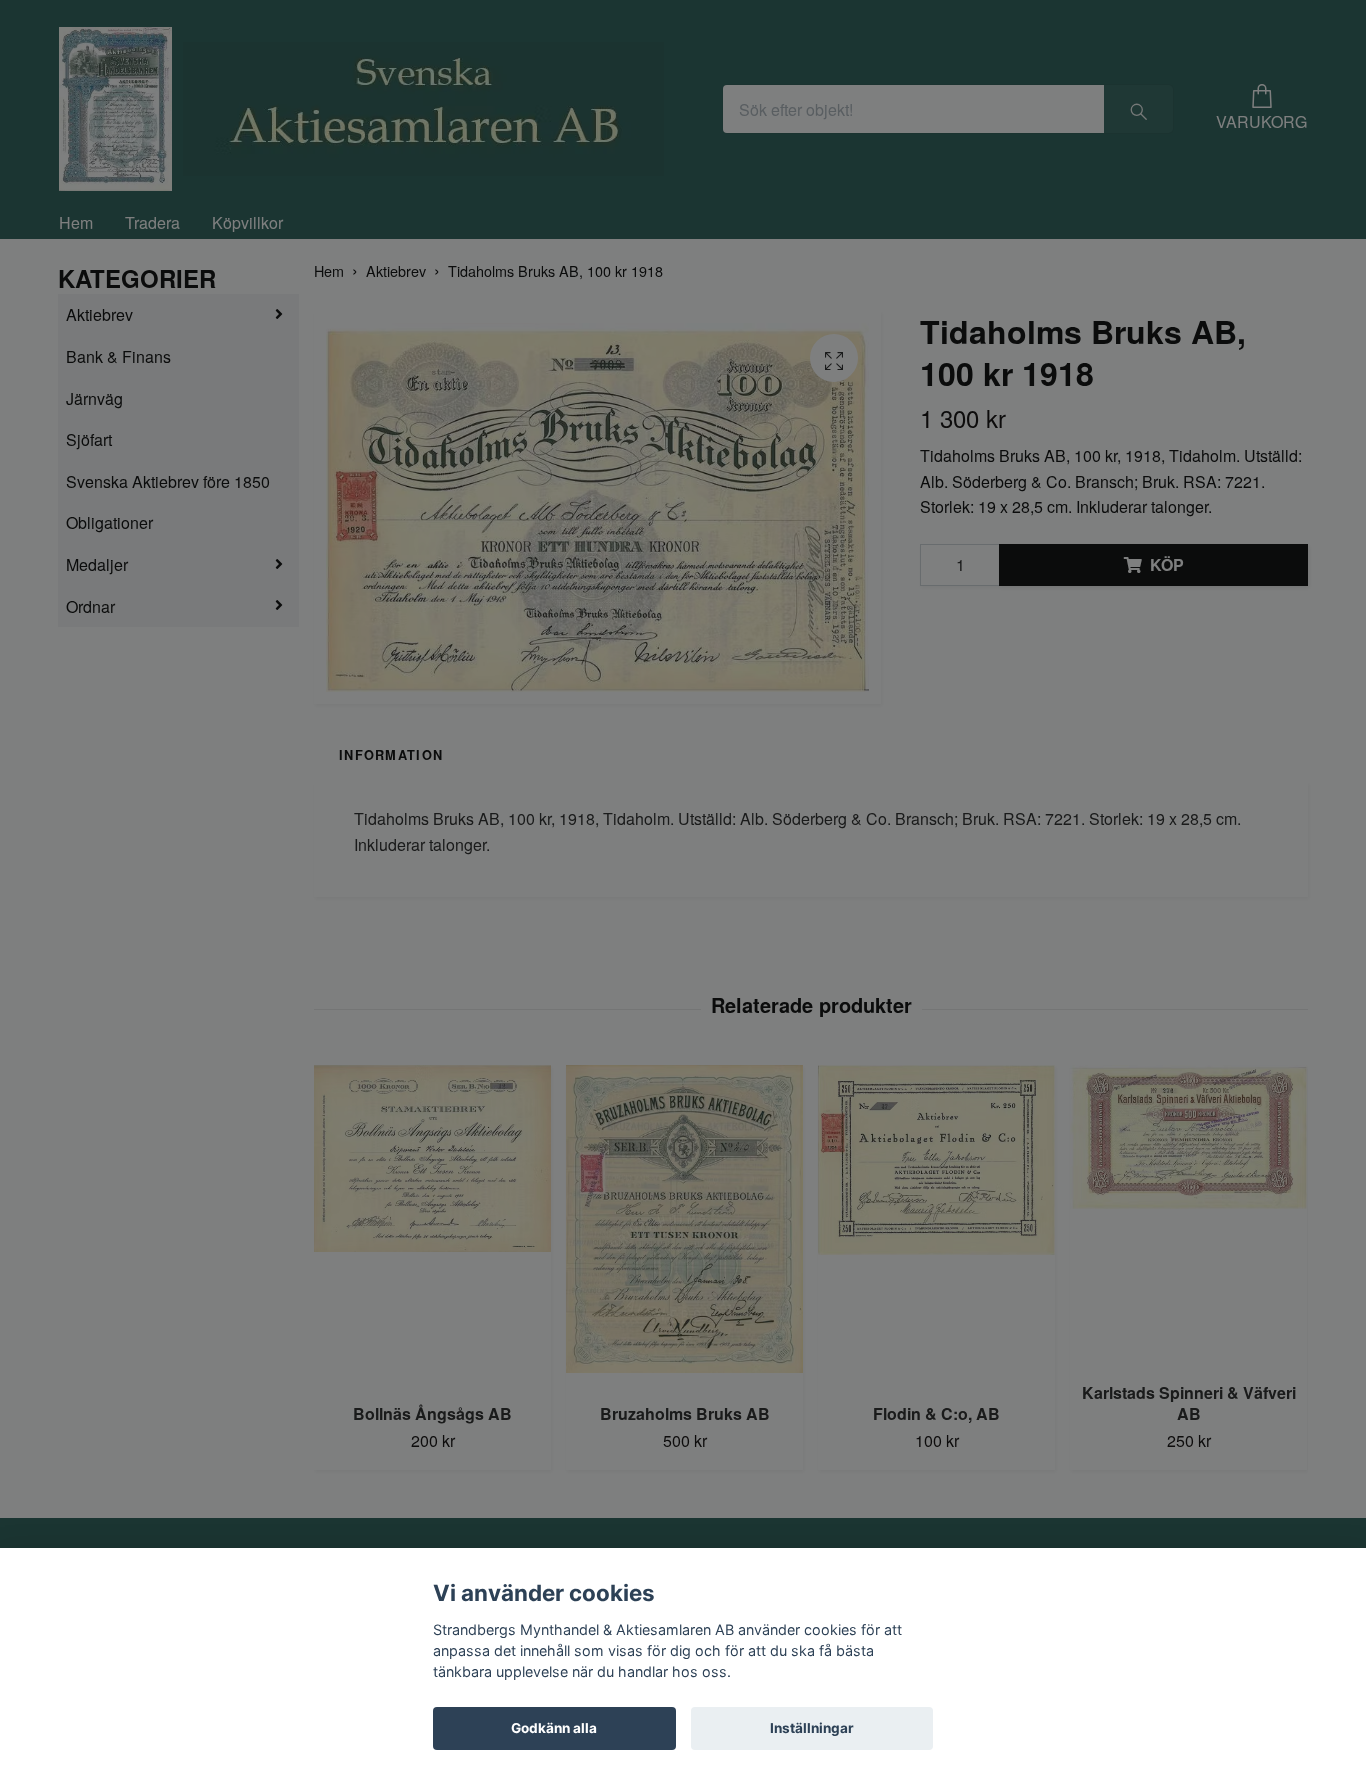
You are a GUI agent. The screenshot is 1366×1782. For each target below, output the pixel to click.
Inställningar (812, 1728)
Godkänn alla (554, 1728)
